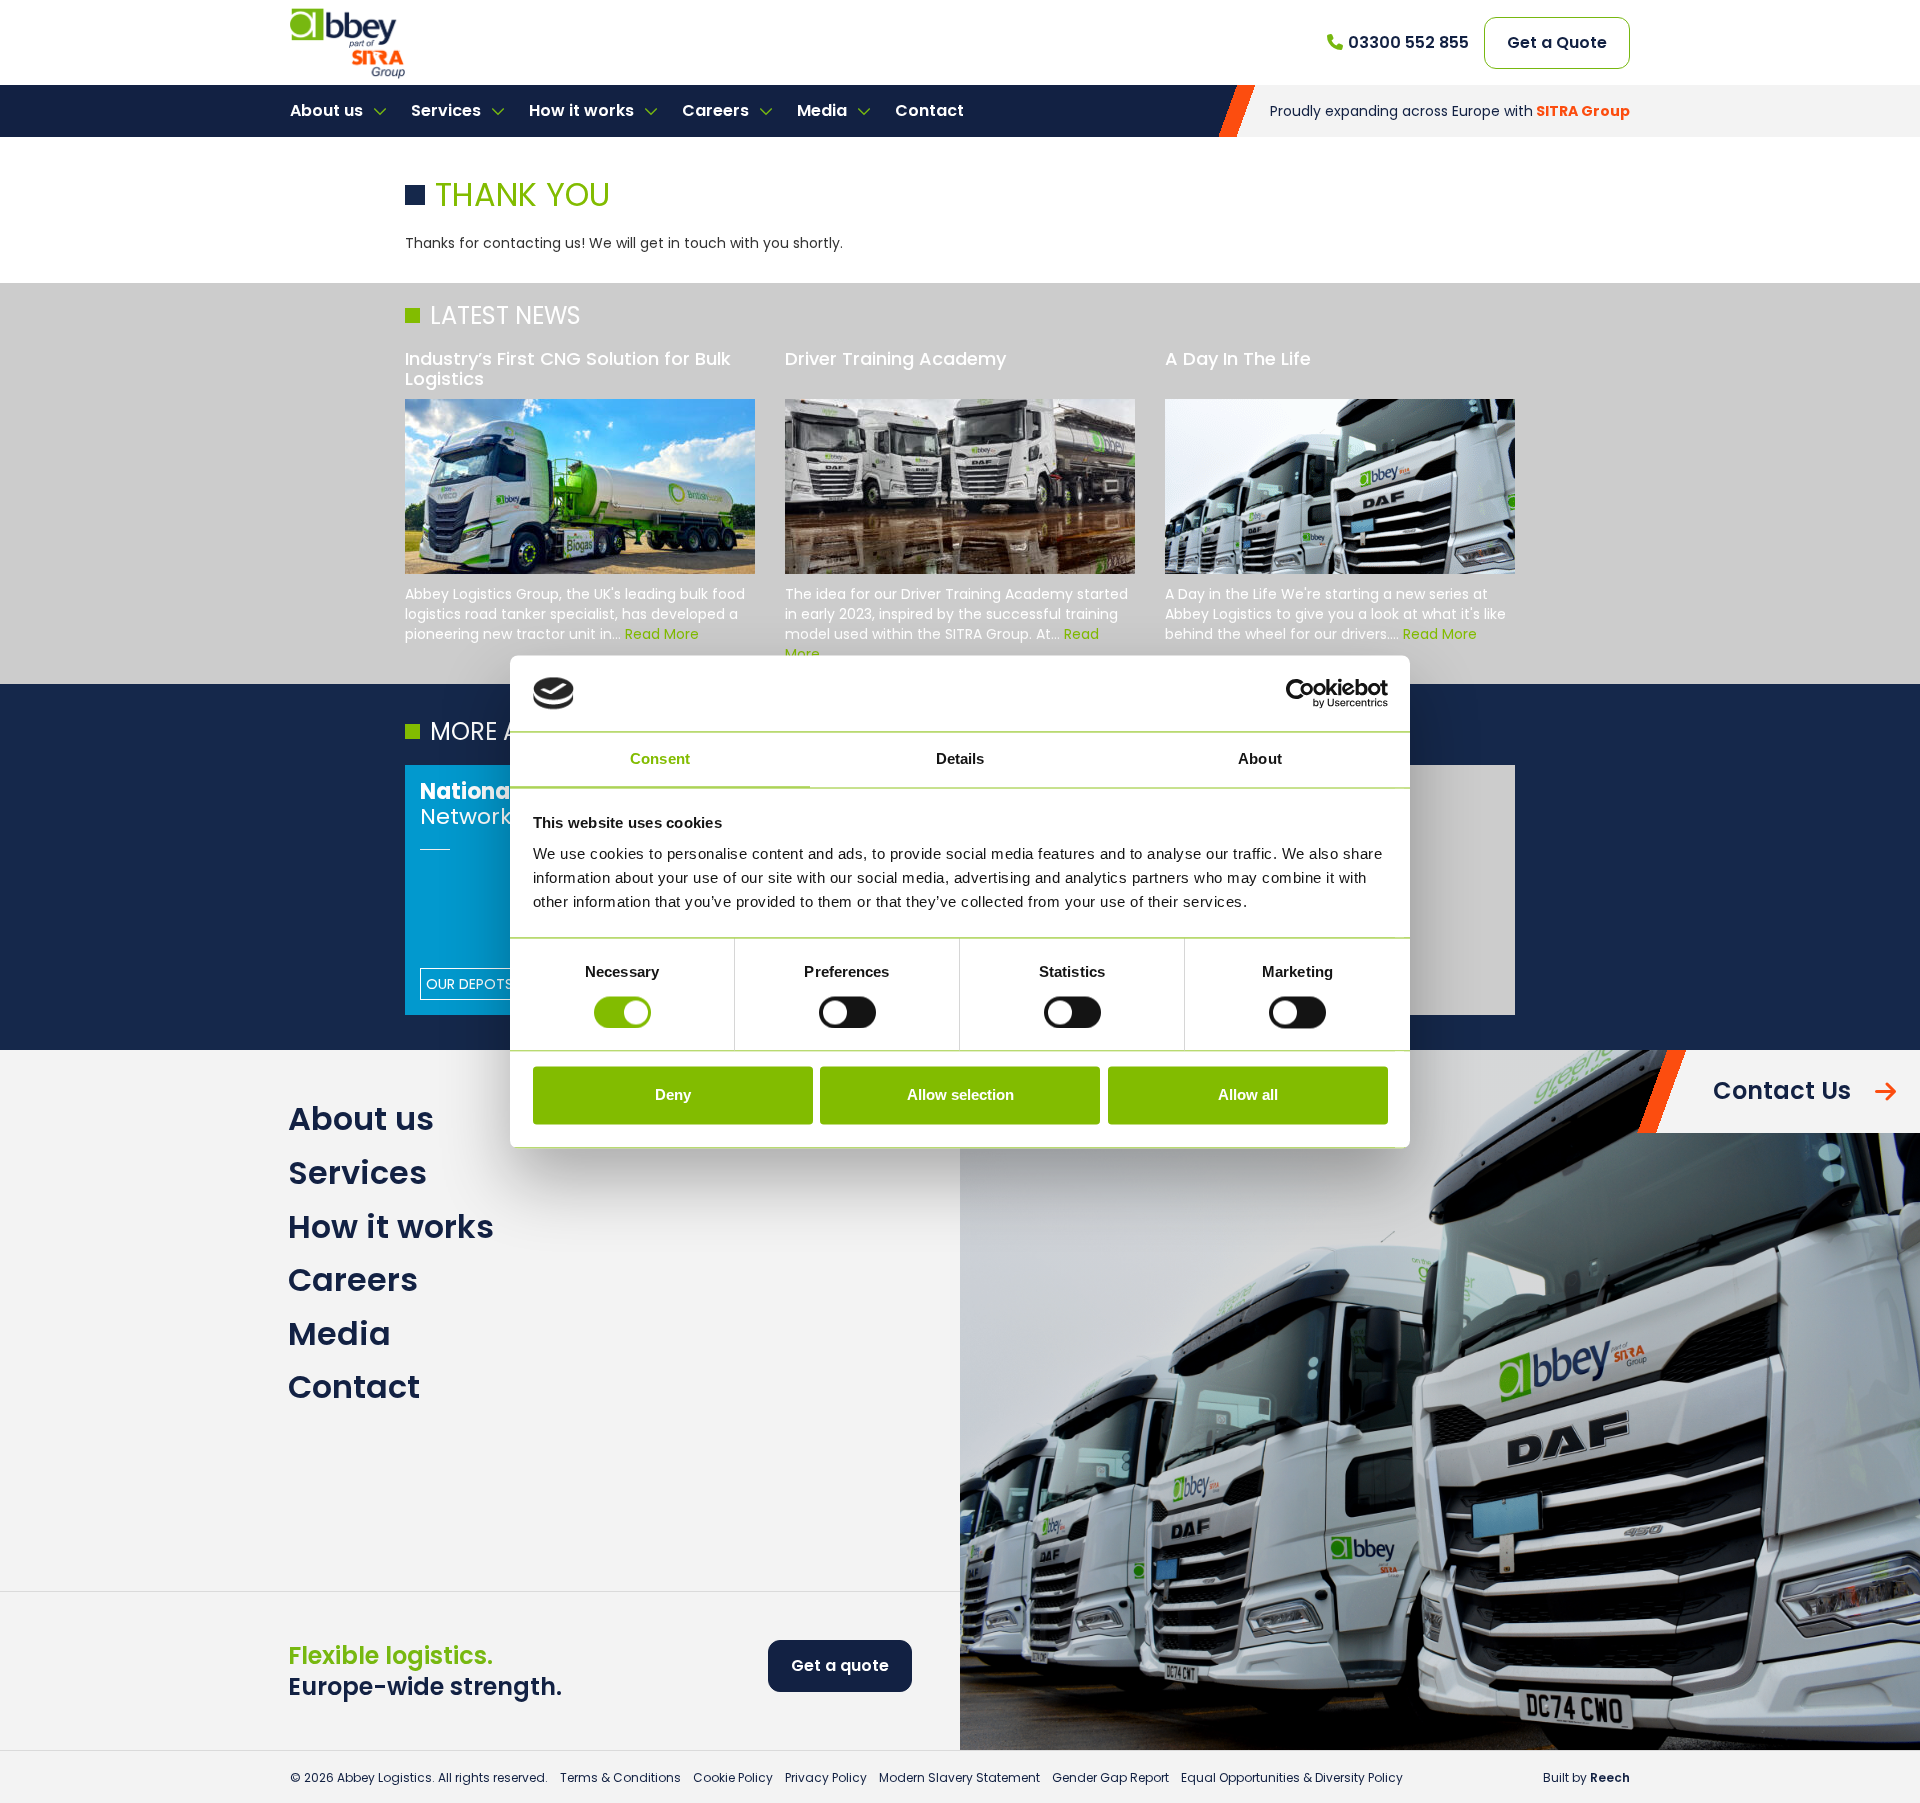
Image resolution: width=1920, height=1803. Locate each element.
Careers (717, 110)
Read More (662, 634)
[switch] (847, 1012)
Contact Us (1782, 1090)
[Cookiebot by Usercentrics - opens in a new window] (1300, 693)
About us (328, 110)
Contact (929, 110)
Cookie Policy (733, 1777)
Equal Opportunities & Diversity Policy (1292, 1777)
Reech (1610, 1777)
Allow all (1248, 1095)
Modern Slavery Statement (959, 1777)
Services (448, 110)
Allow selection (960, 1095)
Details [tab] (960, 759)
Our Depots (469, 984)
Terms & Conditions (620, 1777)
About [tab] (1260, 759)
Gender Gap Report (1110, 1777)
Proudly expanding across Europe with (1450, 111)
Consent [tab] (660, 759)
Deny (673, 1095)
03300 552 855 (1408, 43)
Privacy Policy (826, 1777)
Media (824, 110)
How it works (583, 110)
